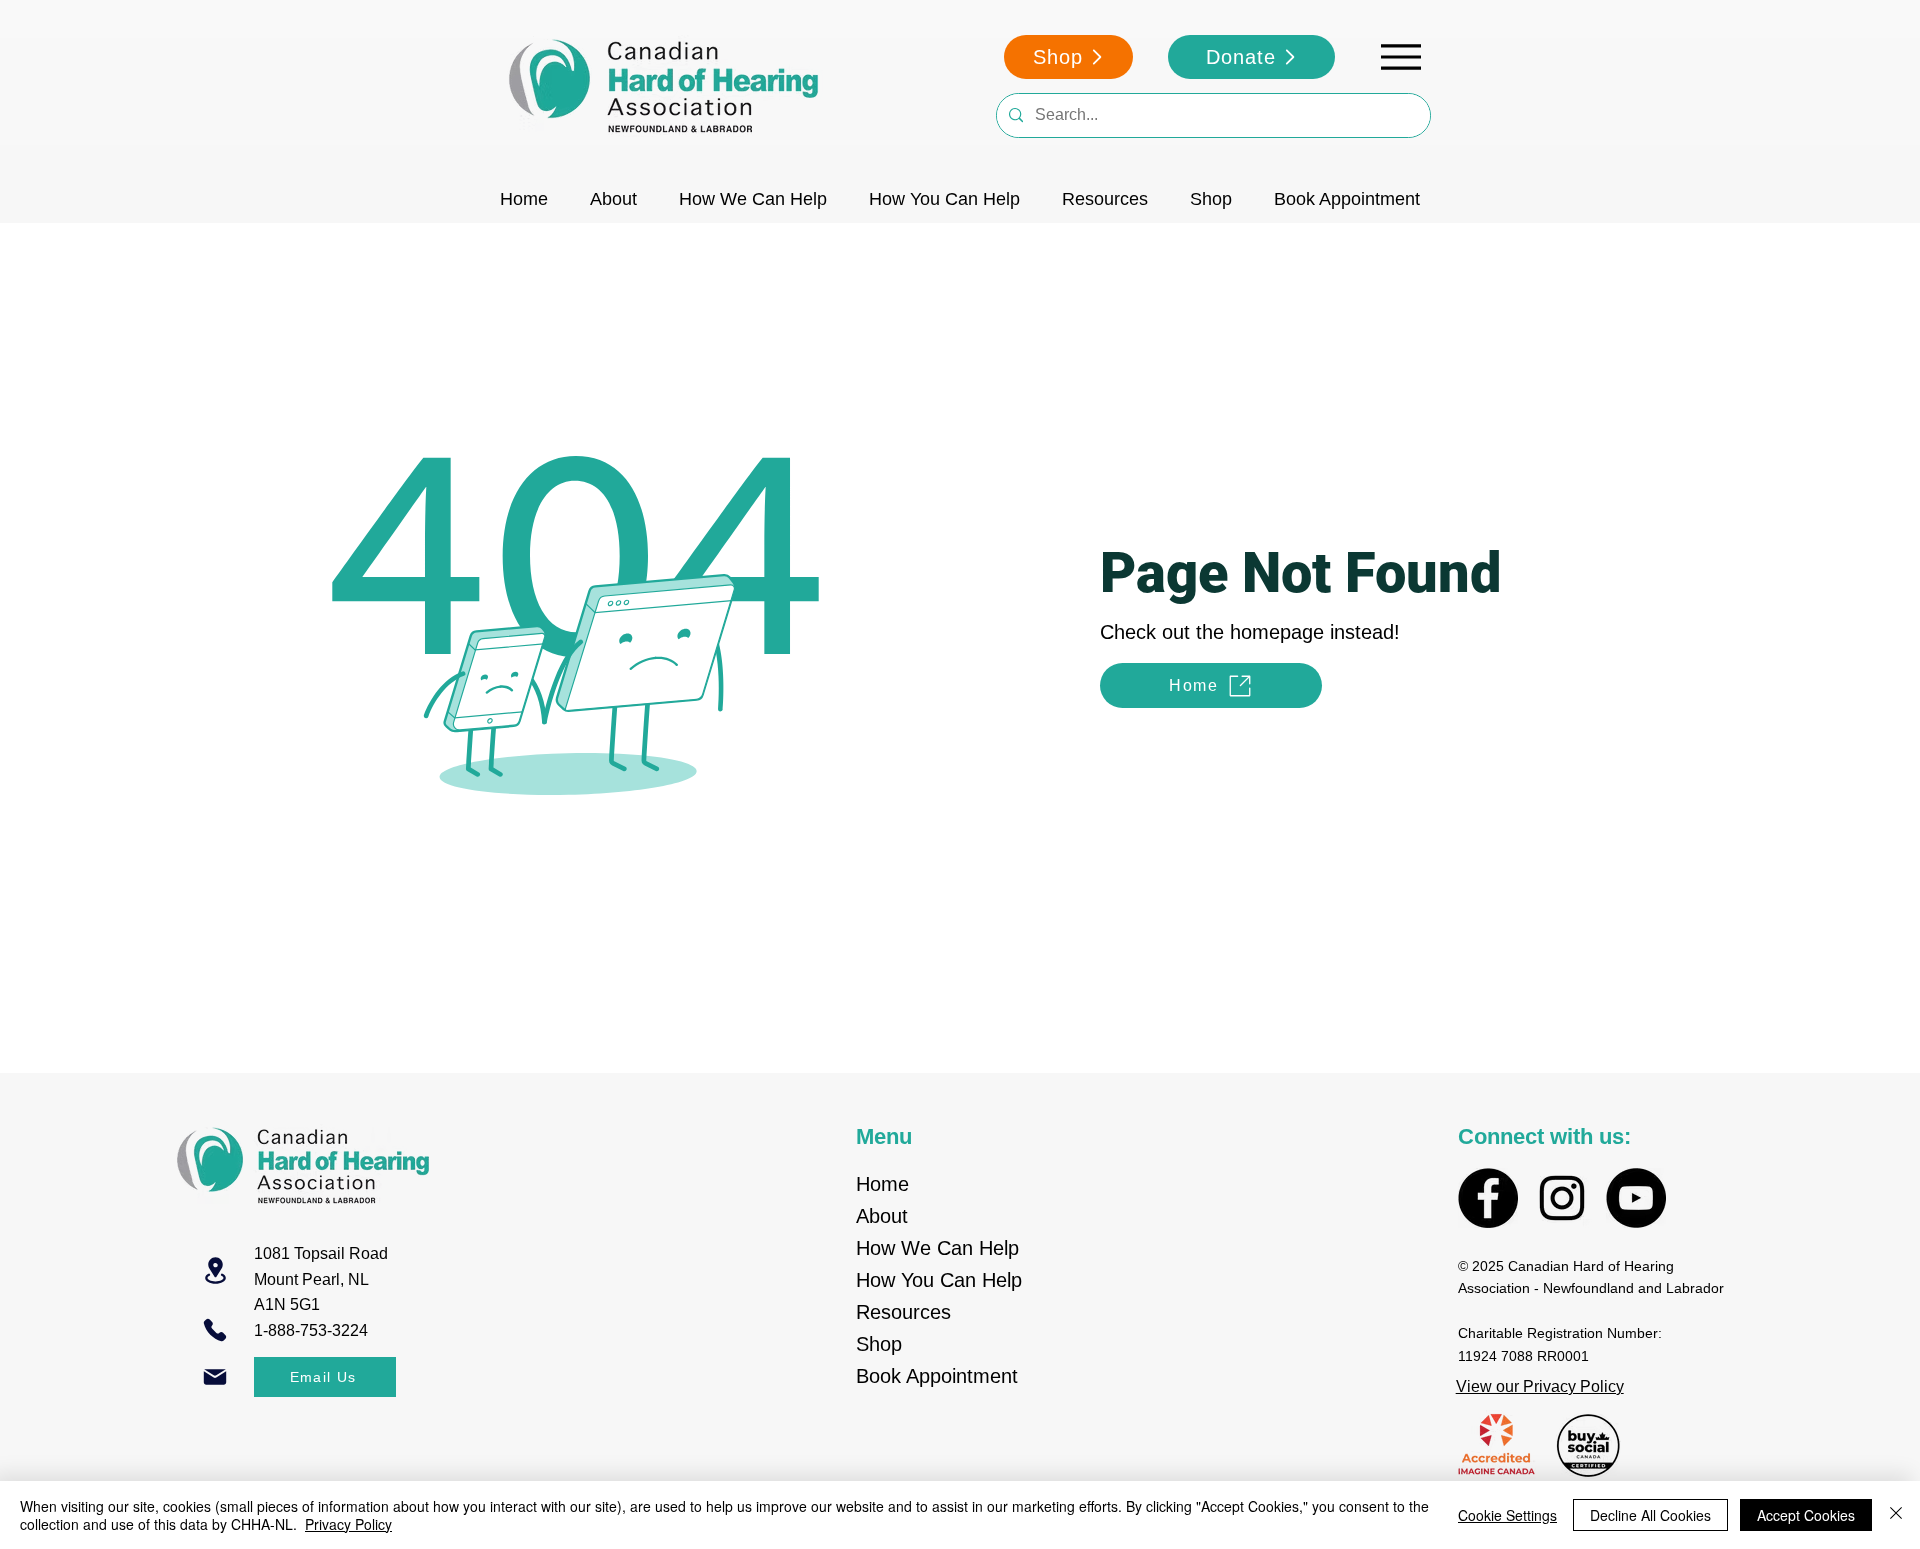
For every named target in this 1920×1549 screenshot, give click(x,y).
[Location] (215, 1270)
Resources (903, 1312)
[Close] (1896, 1515)
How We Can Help (937, 1248)
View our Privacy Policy (1540, 1386)
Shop (879, 1344)
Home (882, 1184)
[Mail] (215, 1377)
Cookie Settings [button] (1507, 1515)
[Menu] (1400, 56)
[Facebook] (1488, 1198)
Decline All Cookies (1650, 1515)
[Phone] (215, 1330)
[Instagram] (1562, 1198)
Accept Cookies (1806, 1515)
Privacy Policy (348, 1524)
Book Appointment (937, 1376)
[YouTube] (1636, 1198)
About (882, 1216)
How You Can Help (939, 1280)
